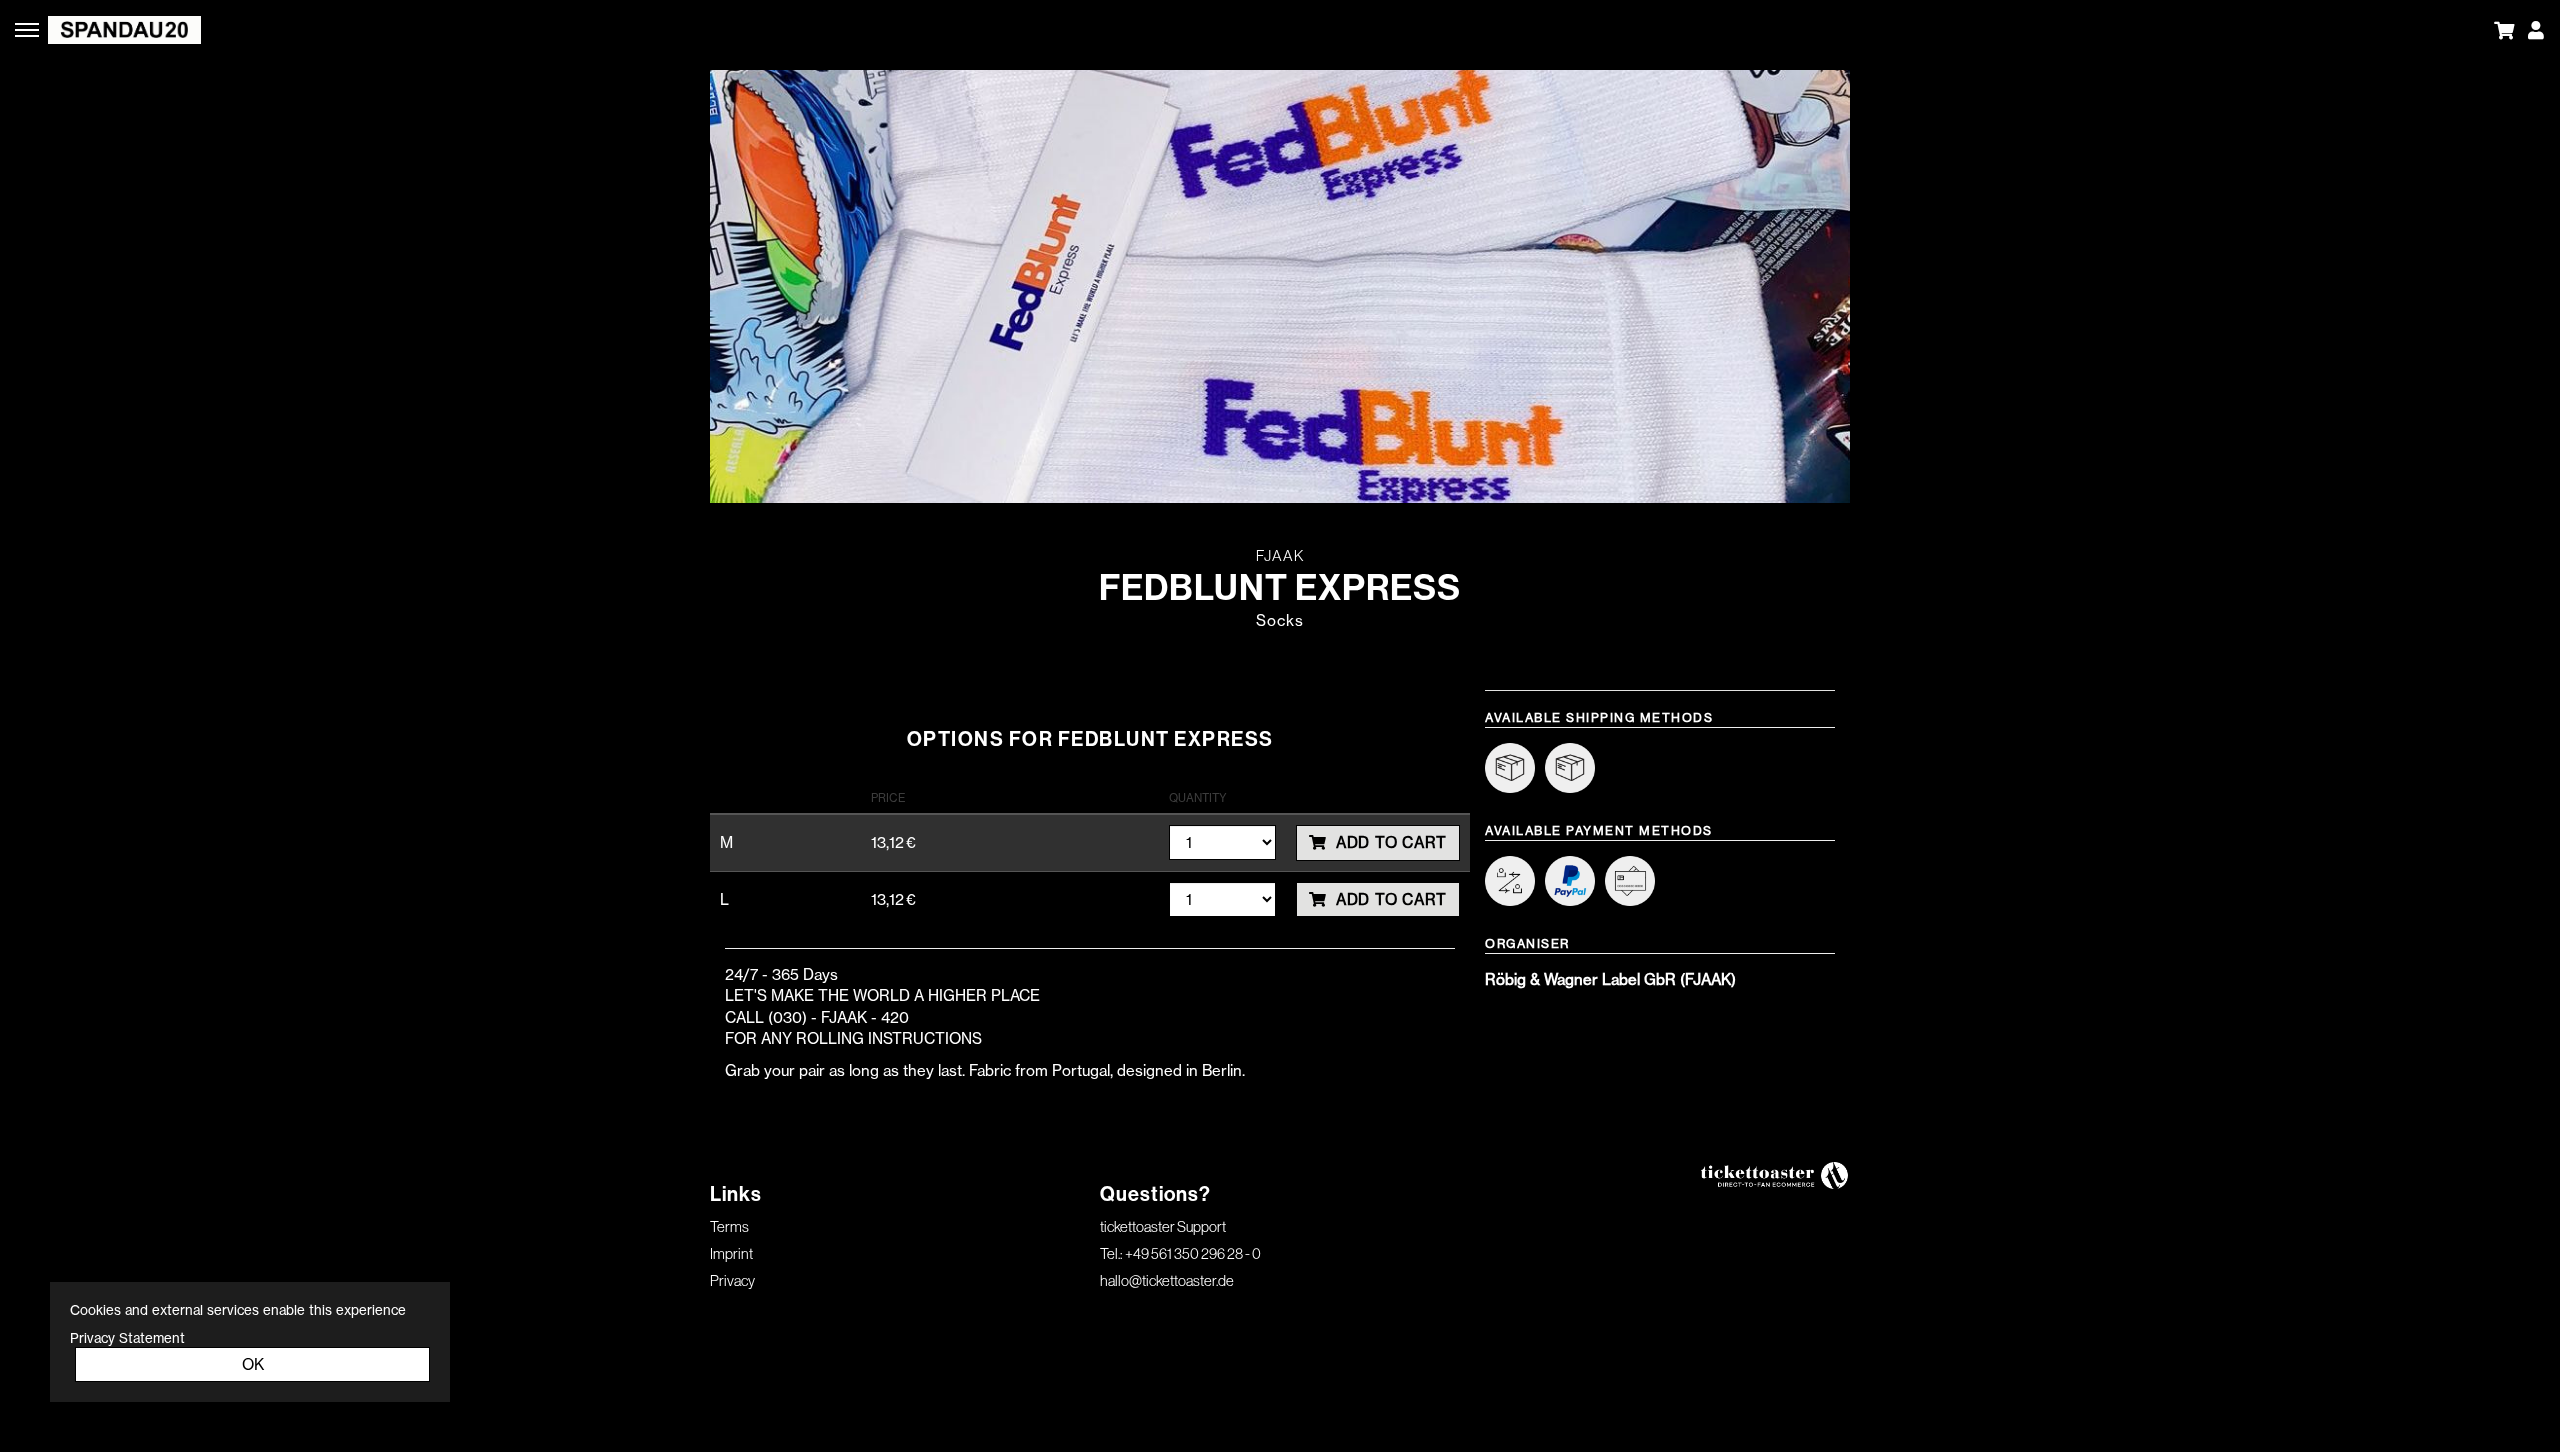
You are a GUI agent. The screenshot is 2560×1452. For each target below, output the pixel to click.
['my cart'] (2509, 30)
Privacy (732, 1280)
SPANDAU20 (560, 30)
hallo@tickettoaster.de (1167, 1280)
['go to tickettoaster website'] (1775, 1174)
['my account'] (2536, 30)
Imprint (731, 1253)
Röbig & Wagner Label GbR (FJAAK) (1610, 979)
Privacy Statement (127, 1338)
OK (253, 1364)
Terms (729, 1226)
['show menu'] (30, 30)
